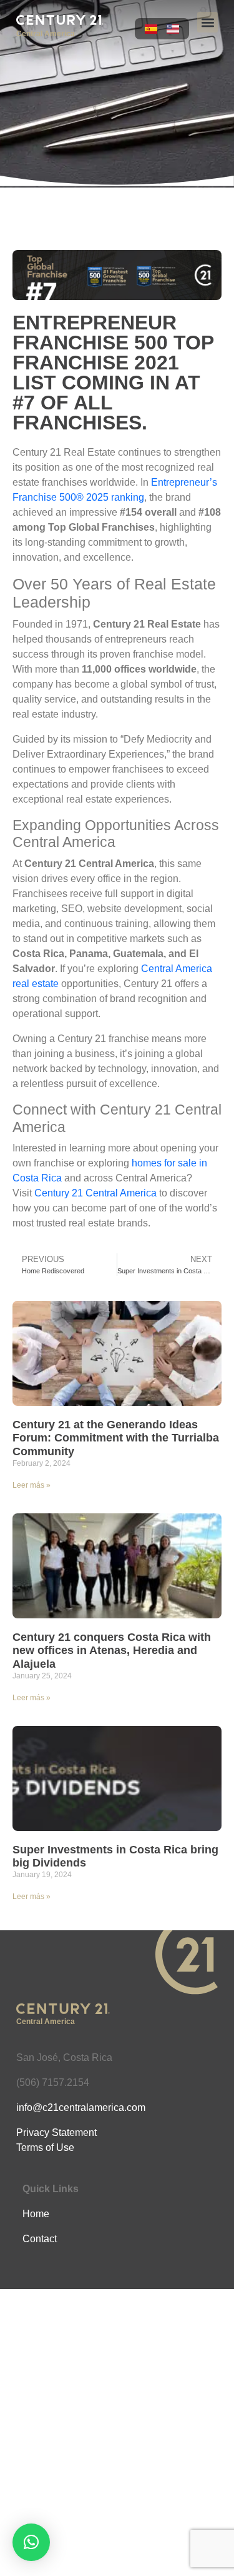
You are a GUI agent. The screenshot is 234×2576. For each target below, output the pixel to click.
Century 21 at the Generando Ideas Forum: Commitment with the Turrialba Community (116, 1438)
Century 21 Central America (95, 1193)
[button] (207, 22)
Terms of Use (45, 2148)
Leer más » (32, 1485)
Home (36, 2214)
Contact (40, 2239)
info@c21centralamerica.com (81, 2107)
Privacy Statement (56, 2132)
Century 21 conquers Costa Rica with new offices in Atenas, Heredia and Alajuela (112, 1651)
